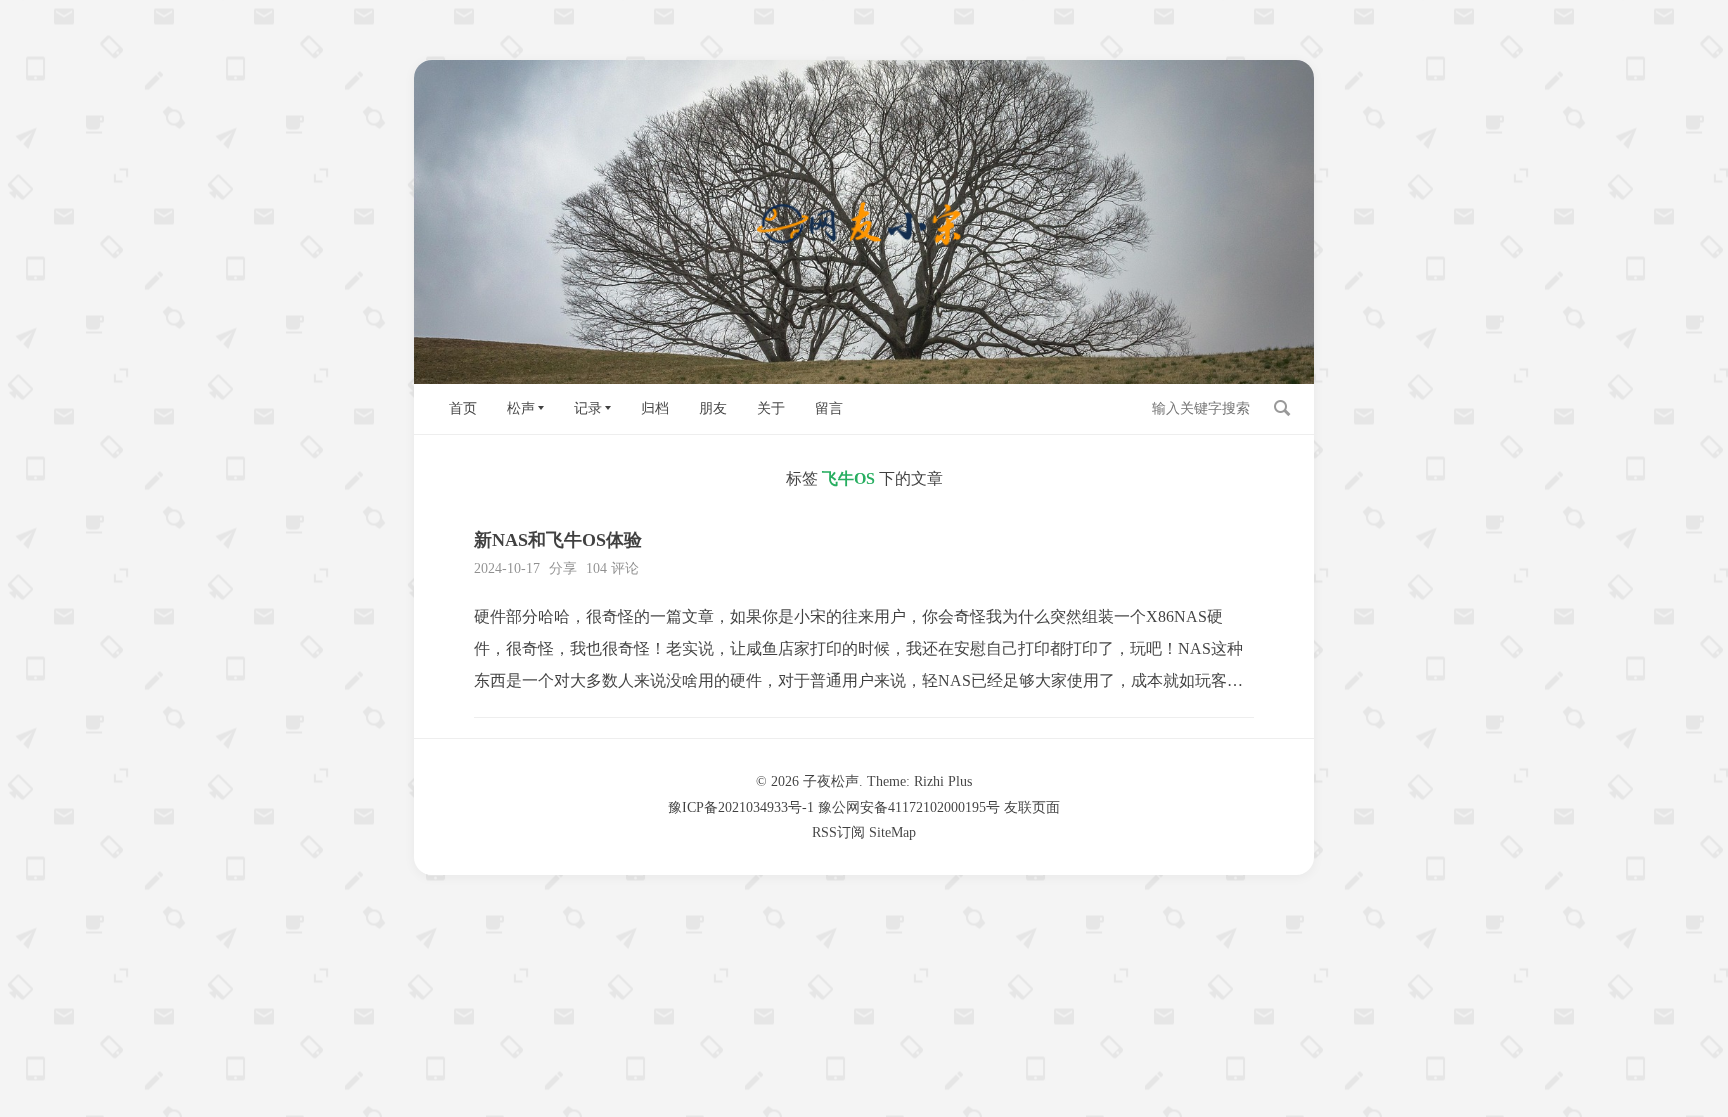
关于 (771, 408)
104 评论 (612, 568)
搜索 (1282, 408)
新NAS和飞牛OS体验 (558, 540)
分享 (563, 568)
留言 (829, 408)
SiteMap (892, 832)
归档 (655, 408)
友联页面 (1032, 807)
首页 (463, 408)
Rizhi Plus (943, 781)
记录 (588, 408)
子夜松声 (831, 781)
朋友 (713, 408)
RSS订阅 (838, 832)
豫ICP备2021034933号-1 (741, 807)
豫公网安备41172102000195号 (909, 807)
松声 (521, 408)
